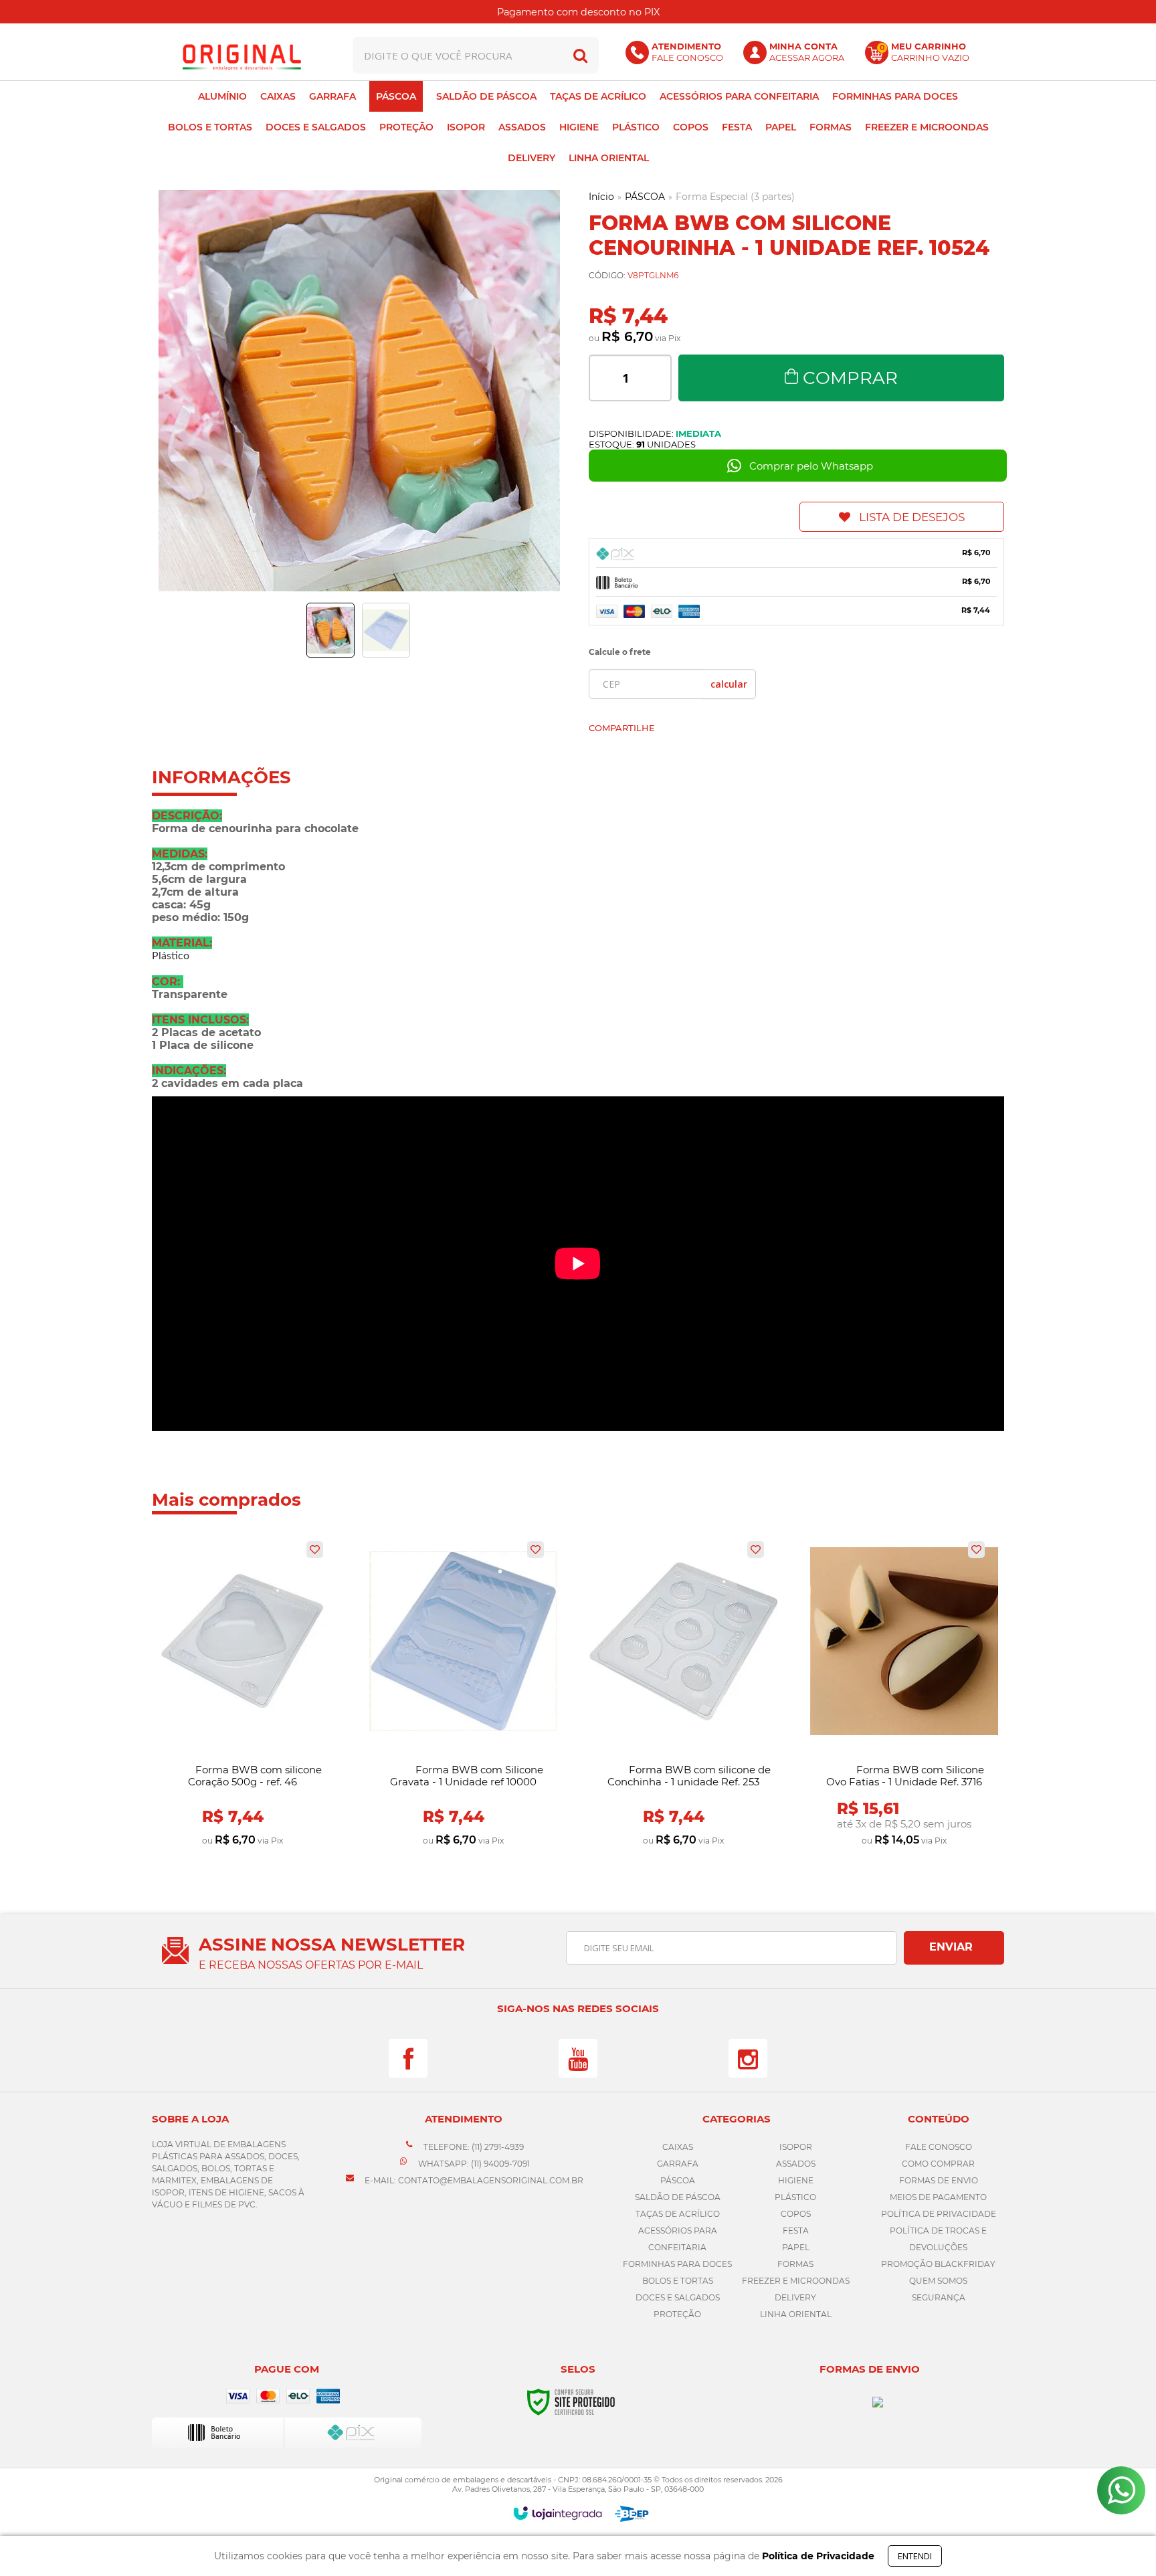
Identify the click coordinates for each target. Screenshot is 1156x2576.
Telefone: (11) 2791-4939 (473, 2147)
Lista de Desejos (912, 517)
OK (729, 684)
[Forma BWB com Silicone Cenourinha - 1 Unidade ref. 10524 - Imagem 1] (330, 630)
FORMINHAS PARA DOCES (677, 2264)
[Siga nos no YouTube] (578, 2058)
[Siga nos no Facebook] (408, 2058)
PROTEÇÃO (677, 2314)
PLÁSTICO (795, 2197)
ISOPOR (796, 2147)
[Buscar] (580, 55)
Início (601, 197)
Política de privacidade (939, 2214)
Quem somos (938, 2281)
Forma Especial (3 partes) (735, 197)
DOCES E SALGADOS (678, 2297)
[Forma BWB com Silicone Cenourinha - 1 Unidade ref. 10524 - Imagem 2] (386, 630)
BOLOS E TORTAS (678, 2281)
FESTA (796, 2231)
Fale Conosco (939, 2147)
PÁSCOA (645, 197)
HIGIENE (796, 2180)
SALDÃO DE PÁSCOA (678, 2197)
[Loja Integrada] (558, 2513)
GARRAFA (678, 2164)
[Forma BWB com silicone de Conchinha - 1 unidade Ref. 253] (683, 1694)
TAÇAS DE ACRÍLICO (678, 2214)
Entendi (915, 2556)
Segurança (939, 2297)
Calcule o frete (620, 652)
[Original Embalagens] (242, 55)
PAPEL (796, 2247)
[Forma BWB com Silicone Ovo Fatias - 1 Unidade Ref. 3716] (904, 1694)
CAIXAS (678, 2147)
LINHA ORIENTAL (796, 2314)
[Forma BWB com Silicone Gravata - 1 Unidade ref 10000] (463, 1694)
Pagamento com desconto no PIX (578, 12)
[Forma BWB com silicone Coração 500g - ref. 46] (243, 1694)
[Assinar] (954, 1948)
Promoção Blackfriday (938, 2264)
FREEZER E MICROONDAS (796, 2281)
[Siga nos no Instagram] (748, 2058)
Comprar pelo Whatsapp (811, 466)
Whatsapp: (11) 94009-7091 (473, 2164)
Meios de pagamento (938, 2197)
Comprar (850, 378)
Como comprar (938, 2164)
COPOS (796, 2214)
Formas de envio (939, 2180)
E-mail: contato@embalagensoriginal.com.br (473, 2180)
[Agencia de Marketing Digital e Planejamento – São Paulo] (632, 2514)
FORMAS (795, 2264)
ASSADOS (796, 2164)
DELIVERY (795, 2297)
